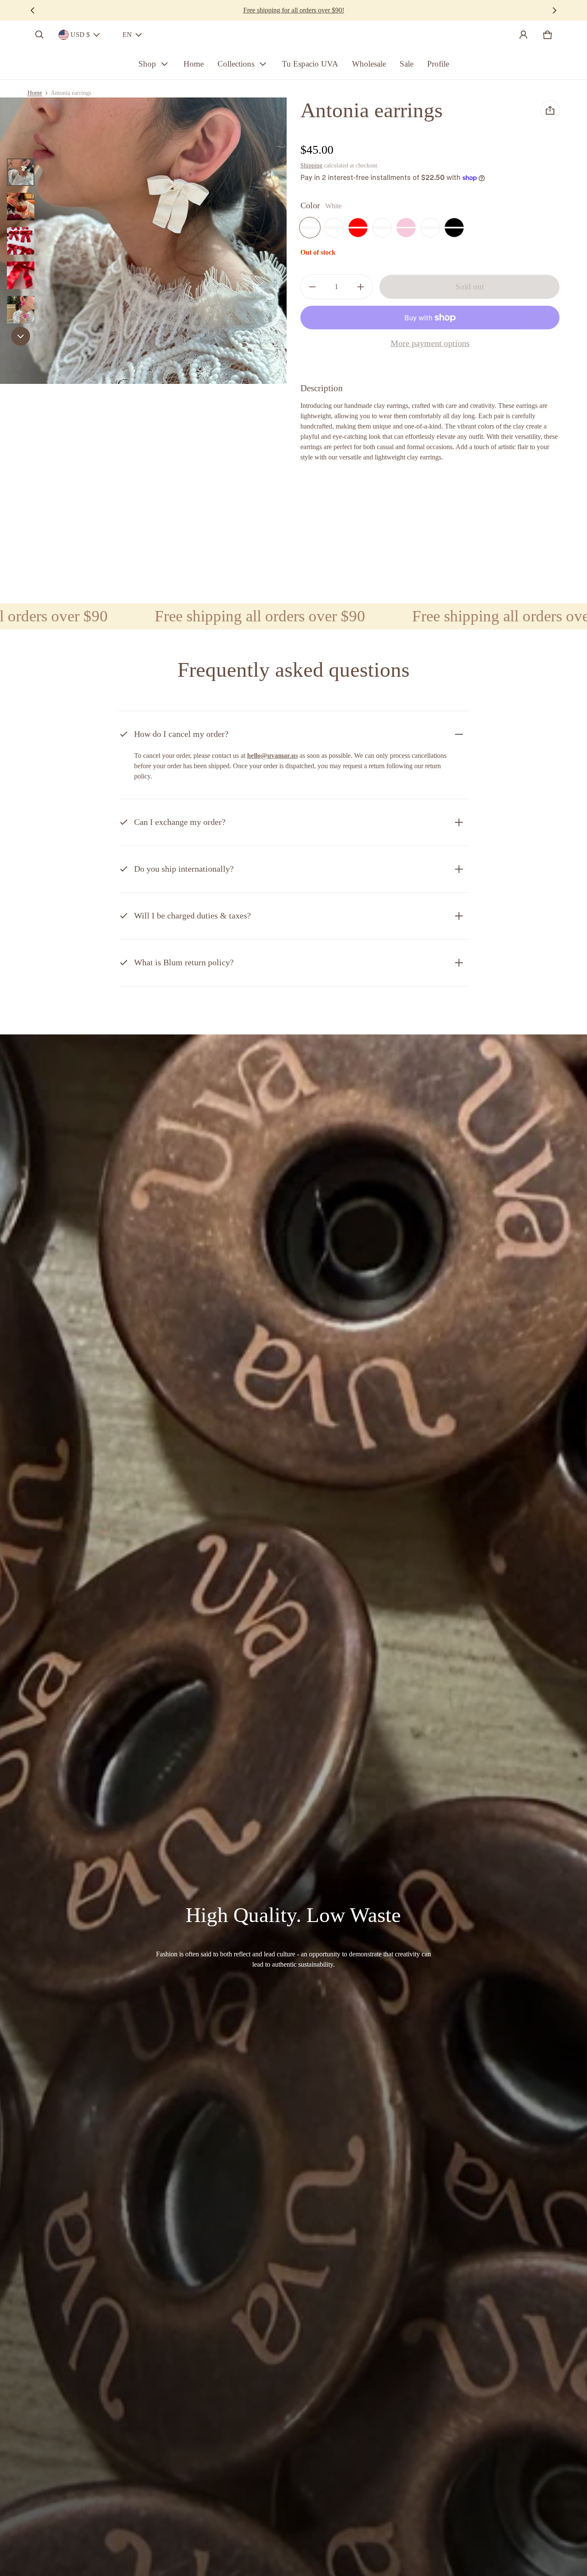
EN (127, 35)
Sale (407, 64)
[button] (40, 35)
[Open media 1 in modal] (143, 241)
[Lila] (334, 228)
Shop (147, 64)
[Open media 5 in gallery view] (21, 310)
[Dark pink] (430, 228)
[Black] (454, 228)
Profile (438, 64)
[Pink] (406, 228)
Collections (236, 64)
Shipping (311, 166)
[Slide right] (554, 10)
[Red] (358, 228)
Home (194, 64)
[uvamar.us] (293, 35)
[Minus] (312, 287)
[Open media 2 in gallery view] (21, 207)
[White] (310, 228)
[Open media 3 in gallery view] (21, 241)
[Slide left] (33, 10)
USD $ (80, 35)
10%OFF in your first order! (293, 10)
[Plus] (361, 287)
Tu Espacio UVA (310, 64)
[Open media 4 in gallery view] (21, 275)
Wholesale (369, 64)
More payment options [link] (430, 343)
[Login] (523, 35)
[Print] (382, 228)
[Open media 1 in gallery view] (21, 172)
